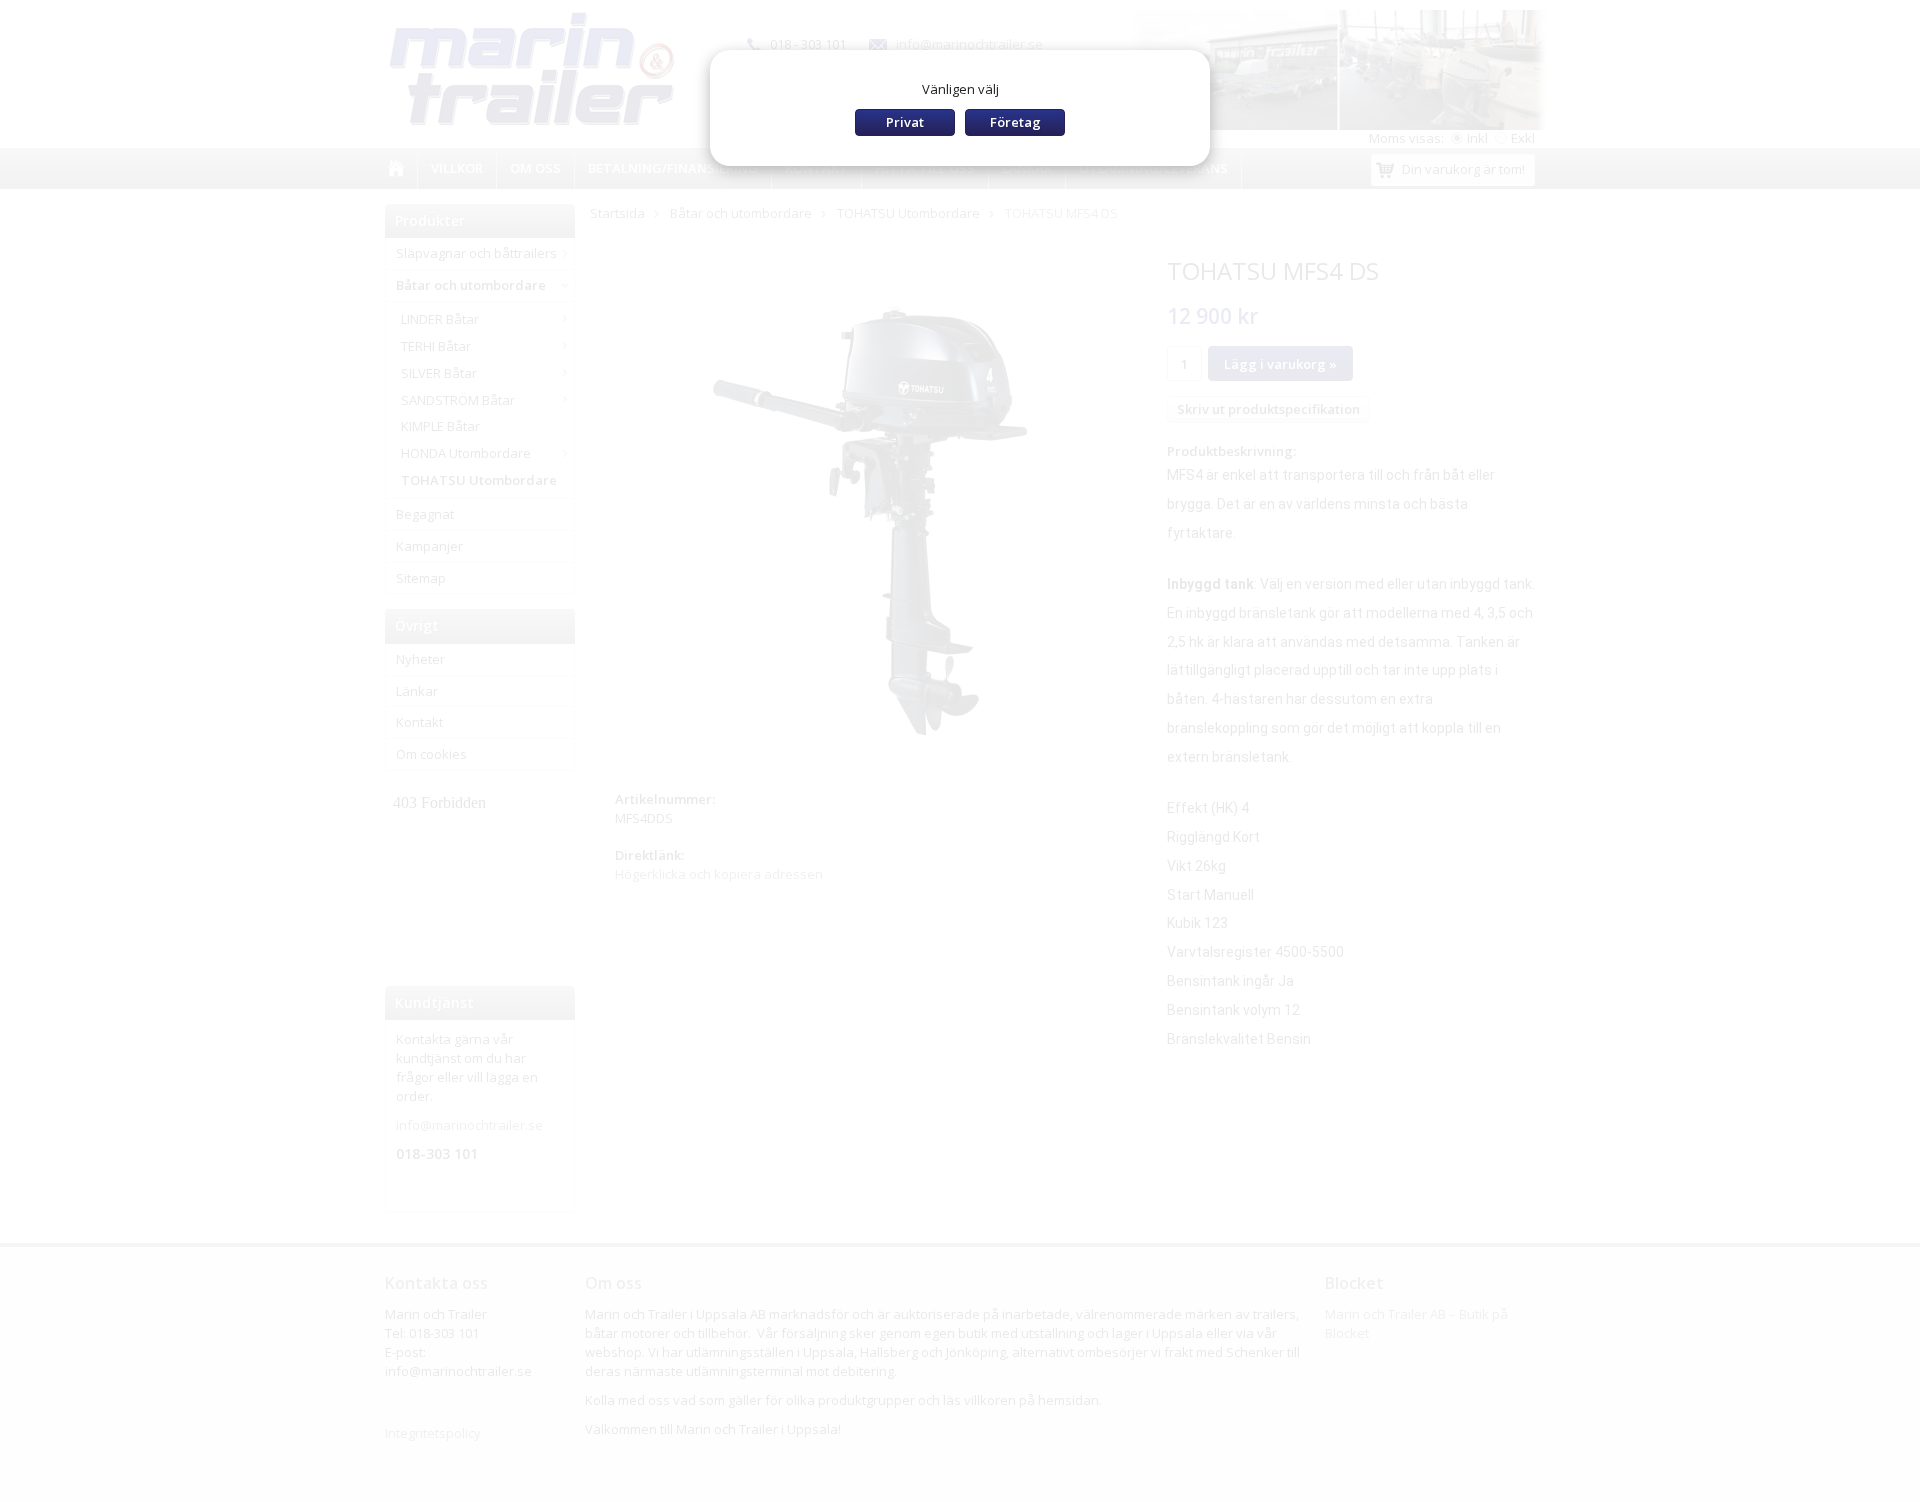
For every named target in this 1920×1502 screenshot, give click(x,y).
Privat (905, 122)
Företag (1015, 122)
